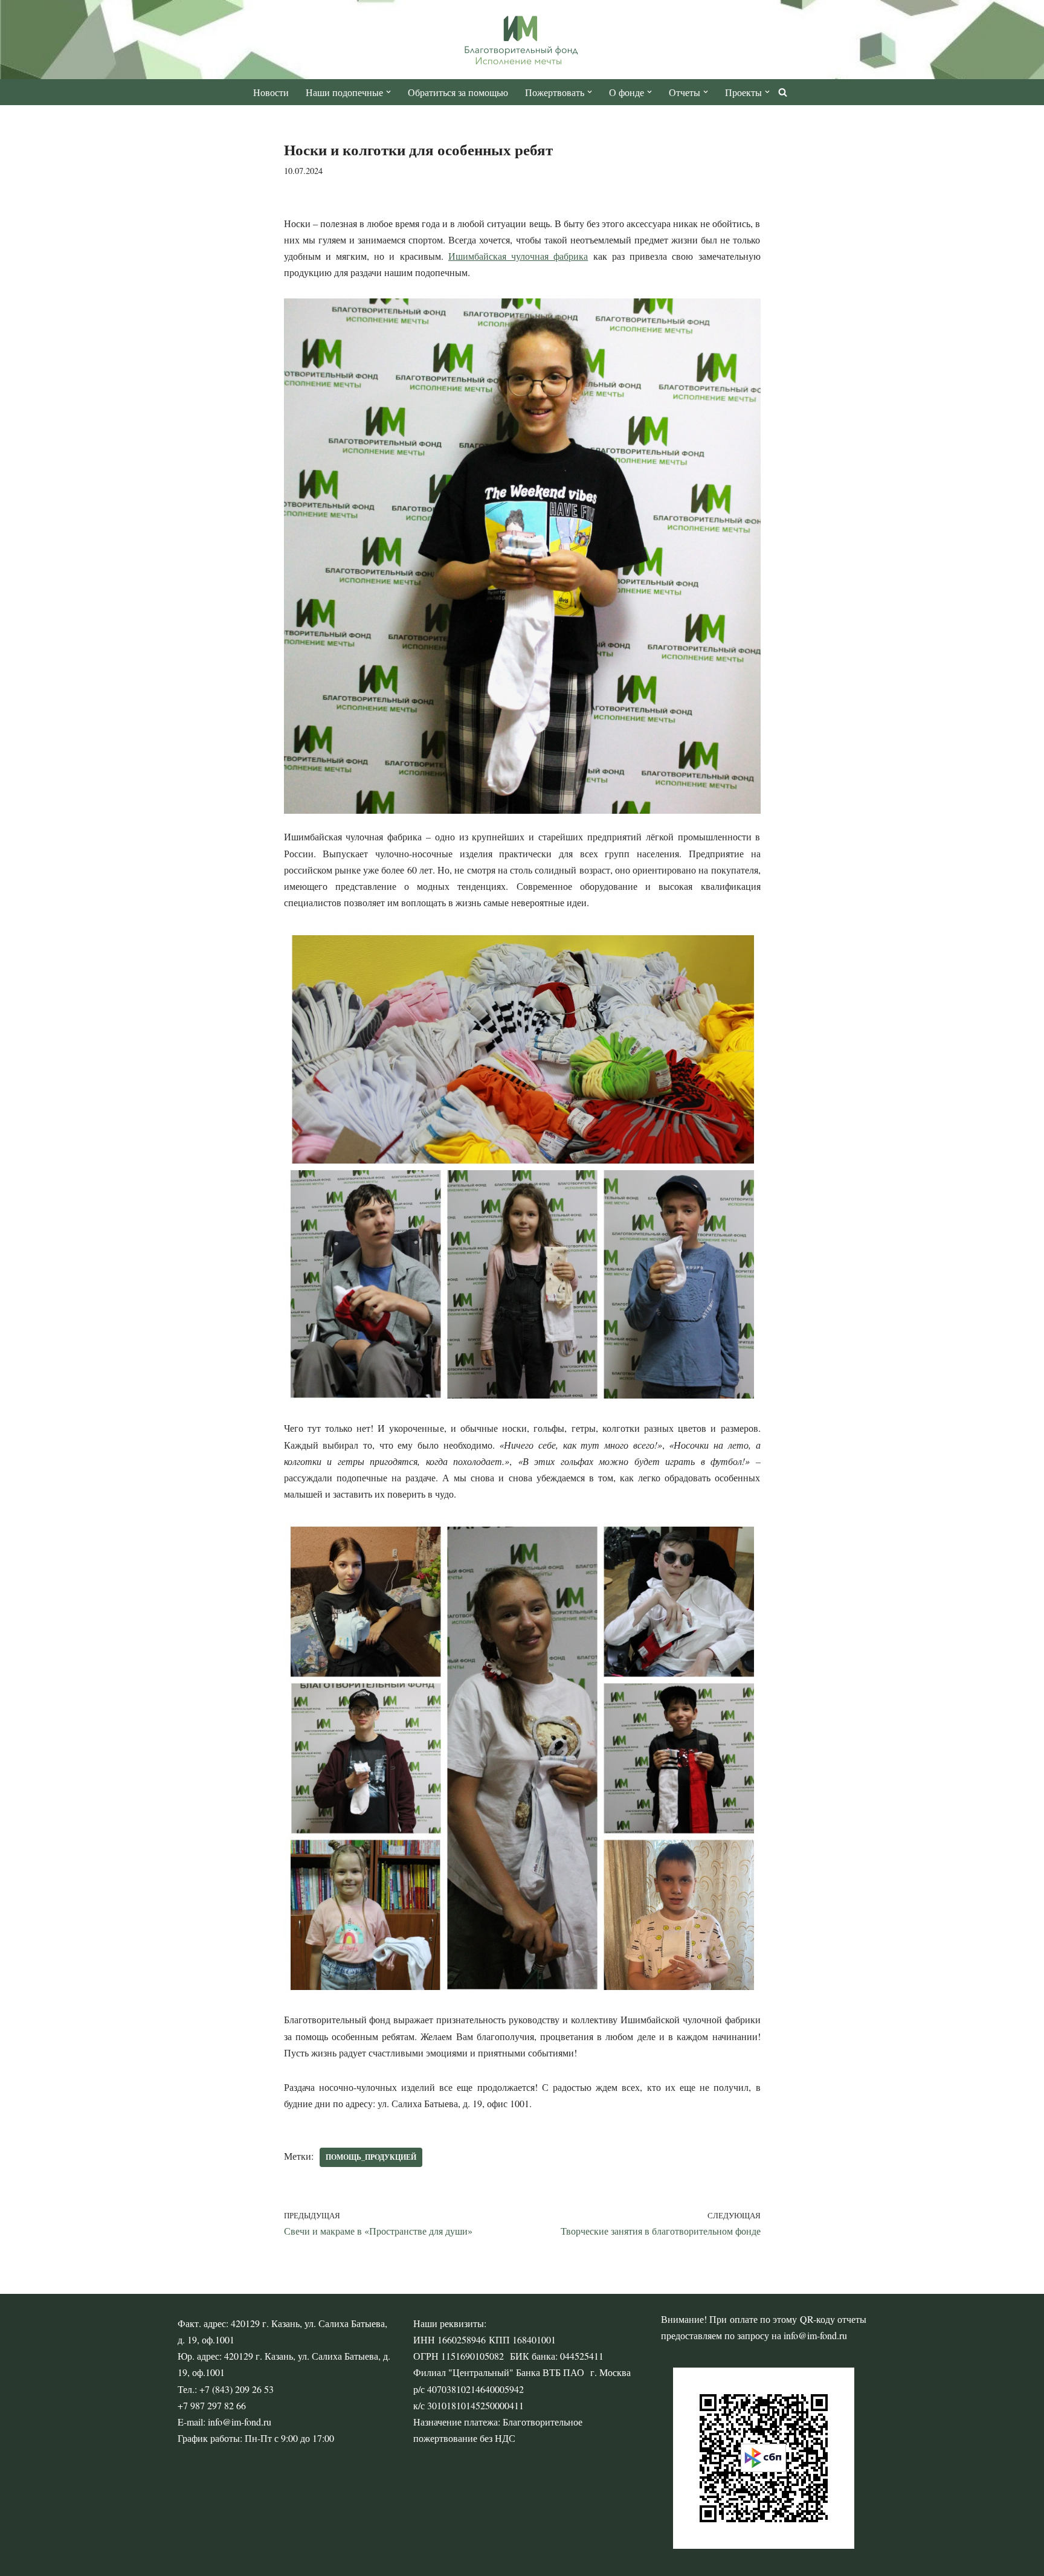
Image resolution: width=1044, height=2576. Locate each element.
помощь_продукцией (371, 2157)
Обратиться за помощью (458, 92)
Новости (271, 92)
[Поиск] (783, 92)
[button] (388, 92)
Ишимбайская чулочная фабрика (518, 256)
